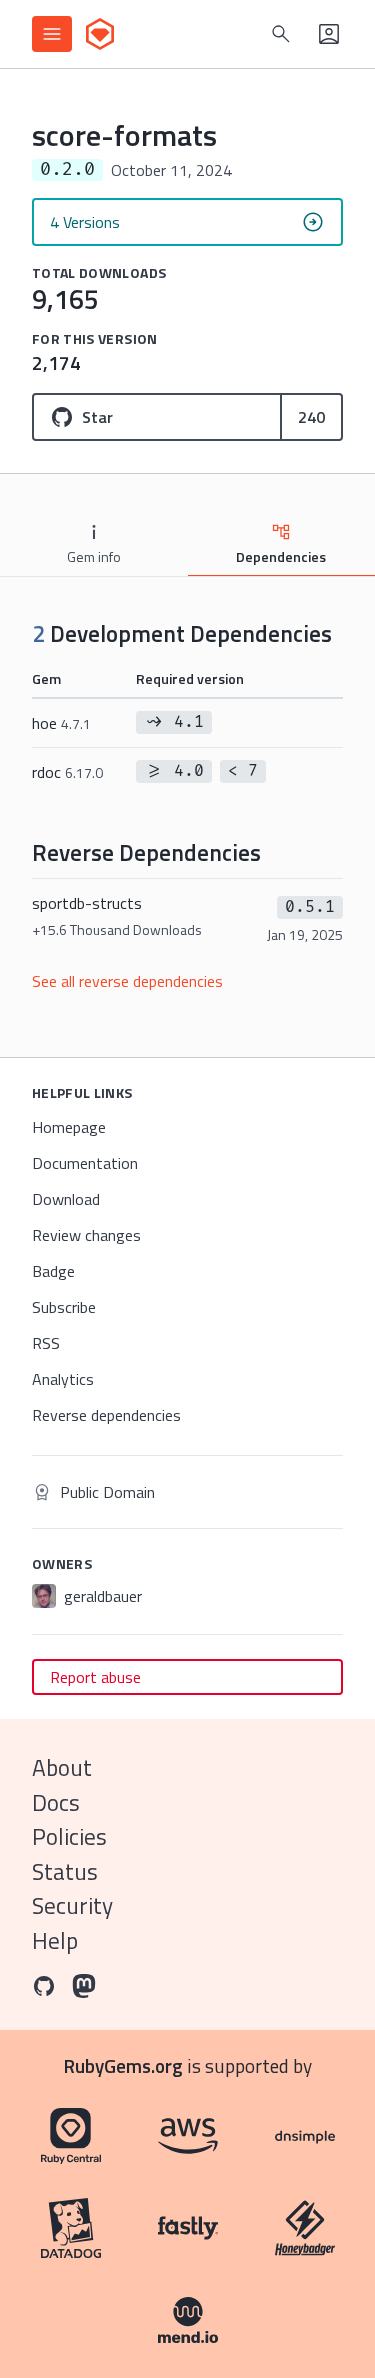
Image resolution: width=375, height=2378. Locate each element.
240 (311, 417)
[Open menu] (52, 34)
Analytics (63, 1379)
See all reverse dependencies (127, 981)
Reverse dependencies (106, 1415)
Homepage (69, 1127)
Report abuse (95, 1677)
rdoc (67, 772)
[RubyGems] (100, 34)
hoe (61, 723)
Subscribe (64, 1307)
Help (55, 1940)
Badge (53, 1271)
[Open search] (281, 34)
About (62, 1767)
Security (72, 1905)
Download (66, 1199)
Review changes (86, 1235)
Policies (69, 1836)
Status (65, 1871)
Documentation (85, 1163)
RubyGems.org (123, 2065)
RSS (46, 1343)
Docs (56, 1802)
